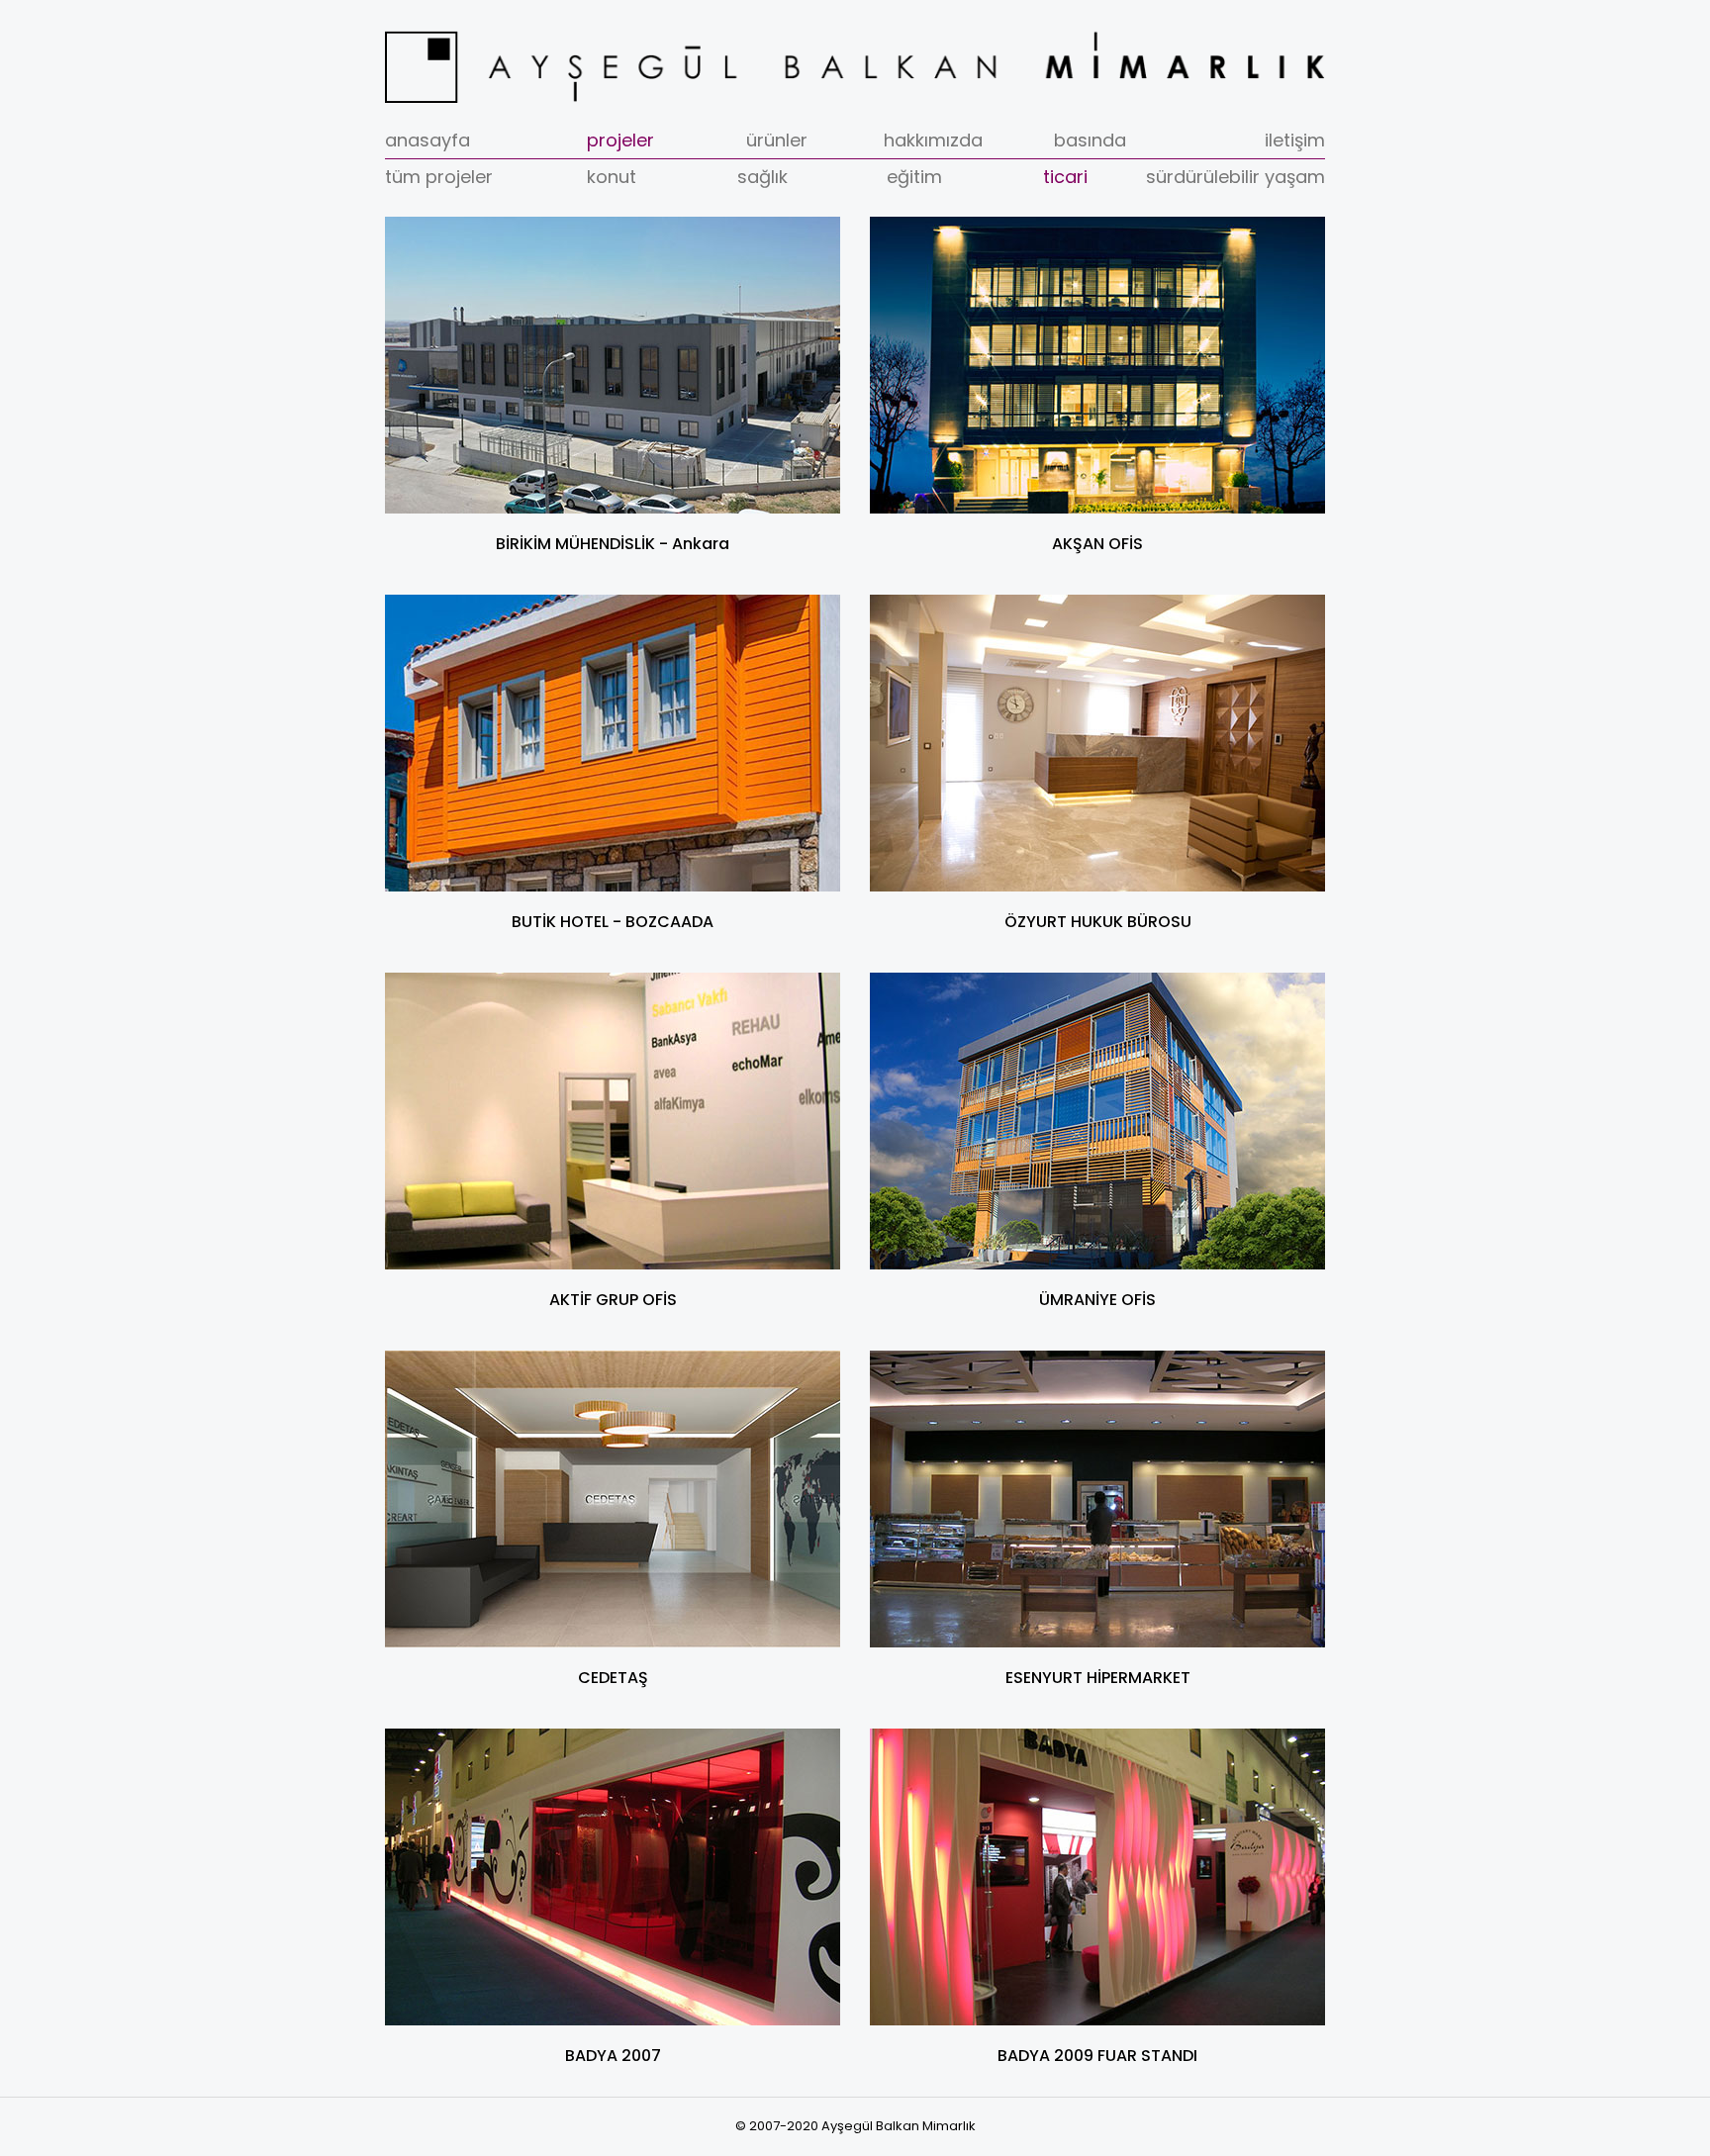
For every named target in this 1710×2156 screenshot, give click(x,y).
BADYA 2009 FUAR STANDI (1097, 2056)
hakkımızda (933, 140)
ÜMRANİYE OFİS (1097, 1300)
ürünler (777, 140)
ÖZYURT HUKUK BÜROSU (1098, 922)
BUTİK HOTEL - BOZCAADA (613, 922)
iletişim (1295, 140)
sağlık (762, 177)
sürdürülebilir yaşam (1235, 177)
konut (612, 177)
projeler (620, 140)
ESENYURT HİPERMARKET (1098, 1678)
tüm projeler (439, 177)
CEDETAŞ (613, 1678)
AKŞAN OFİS (1097, 544)
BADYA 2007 (613, 2056)
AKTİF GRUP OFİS (613, 1300)
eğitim (914, 177)
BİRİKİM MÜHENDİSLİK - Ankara (613, 544)
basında (1090, 140)
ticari (1065, 177)
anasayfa (427, 140)
